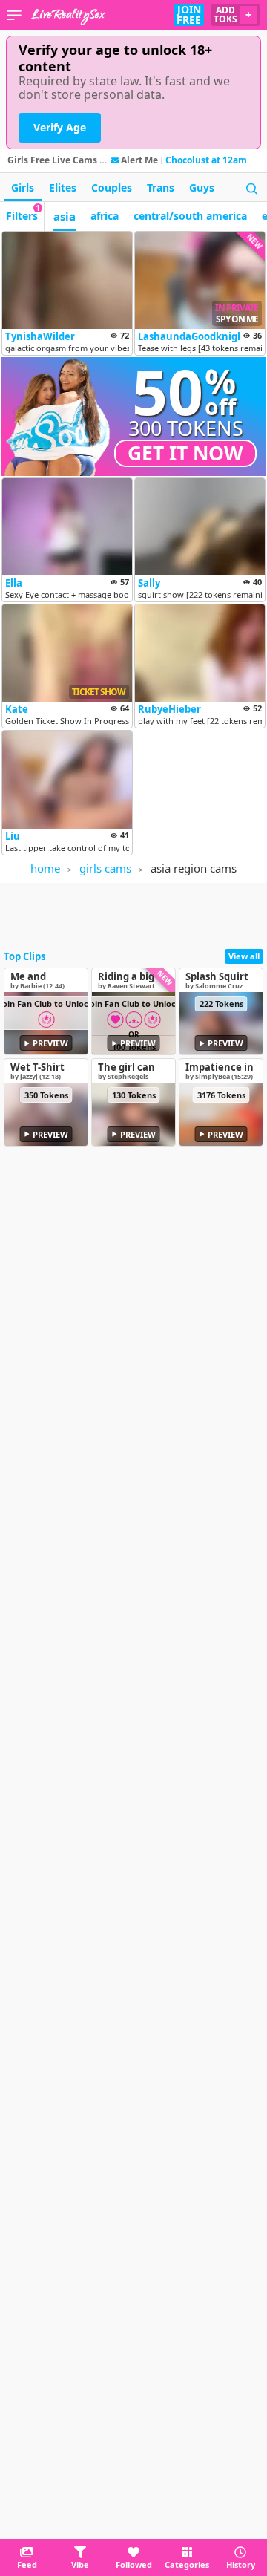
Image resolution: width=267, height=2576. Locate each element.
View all (244, 956)
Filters (23, 212)
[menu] (14, 15)
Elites (63, 188)
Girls (23, 188)
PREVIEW (50, 1043)
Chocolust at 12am (206, 160)
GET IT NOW (185, 453)
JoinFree (189, 15)
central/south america (190, 216)
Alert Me (139, 160)
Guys (202, 188)
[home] (68, 15)
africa (105, 216)
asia (65, 216)
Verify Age (60, 127)
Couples (112, 188)
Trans (161, 188)
